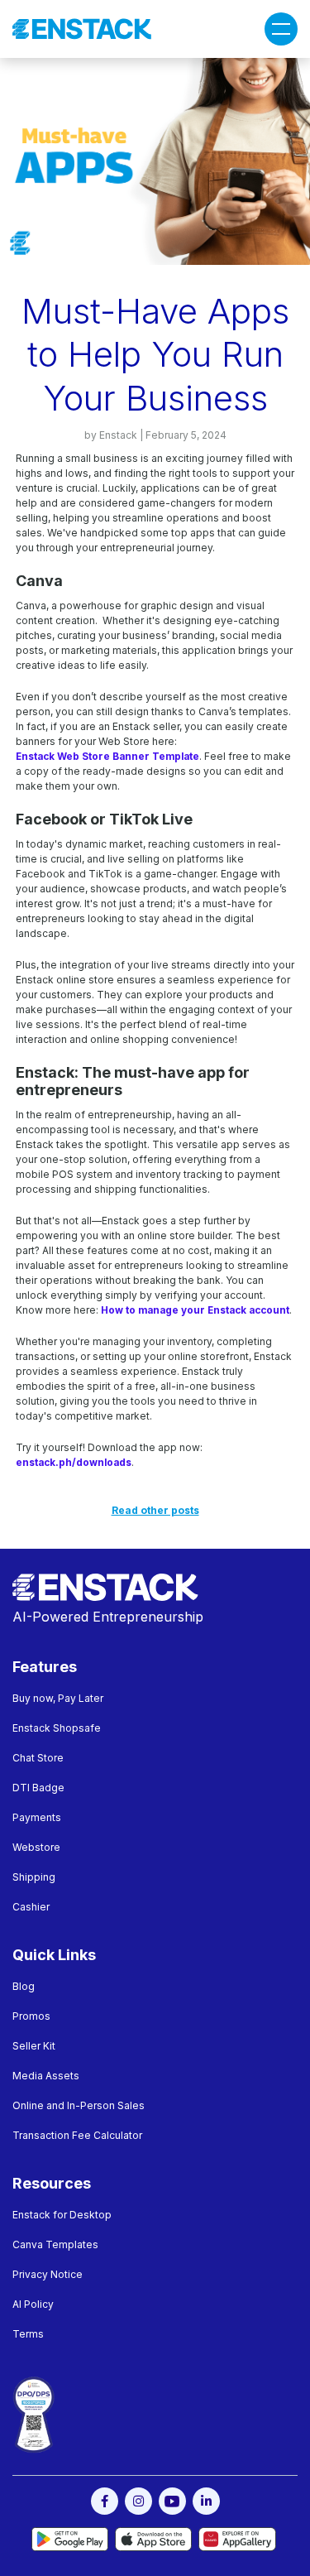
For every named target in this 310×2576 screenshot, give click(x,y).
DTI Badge (38, 1788)
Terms (28, 2334)
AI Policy (33, 2304)
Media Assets (46, 2076)
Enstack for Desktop (62, 2215)
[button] (281, 29)
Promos (31, 2016)
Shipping (34, 1877)
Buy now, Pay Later (58, 1698)
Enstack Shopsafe (57, 1728)
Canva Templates (55, 2244)
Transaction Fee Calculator (77, 2135)
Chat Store (38, 1758)
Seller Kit (34, 2046)
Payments (37, 1817)
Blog (24, 1986)
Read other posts (155, 1510)
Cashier (31, 1907)
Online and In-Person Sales (79, 2105)
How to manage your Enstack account (195, 1310)
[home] (82, 29)
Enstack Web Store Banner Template (107, 757)
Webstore (36, 1847)
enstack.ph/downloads (74, 1463)
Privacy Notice (48, 2274)
